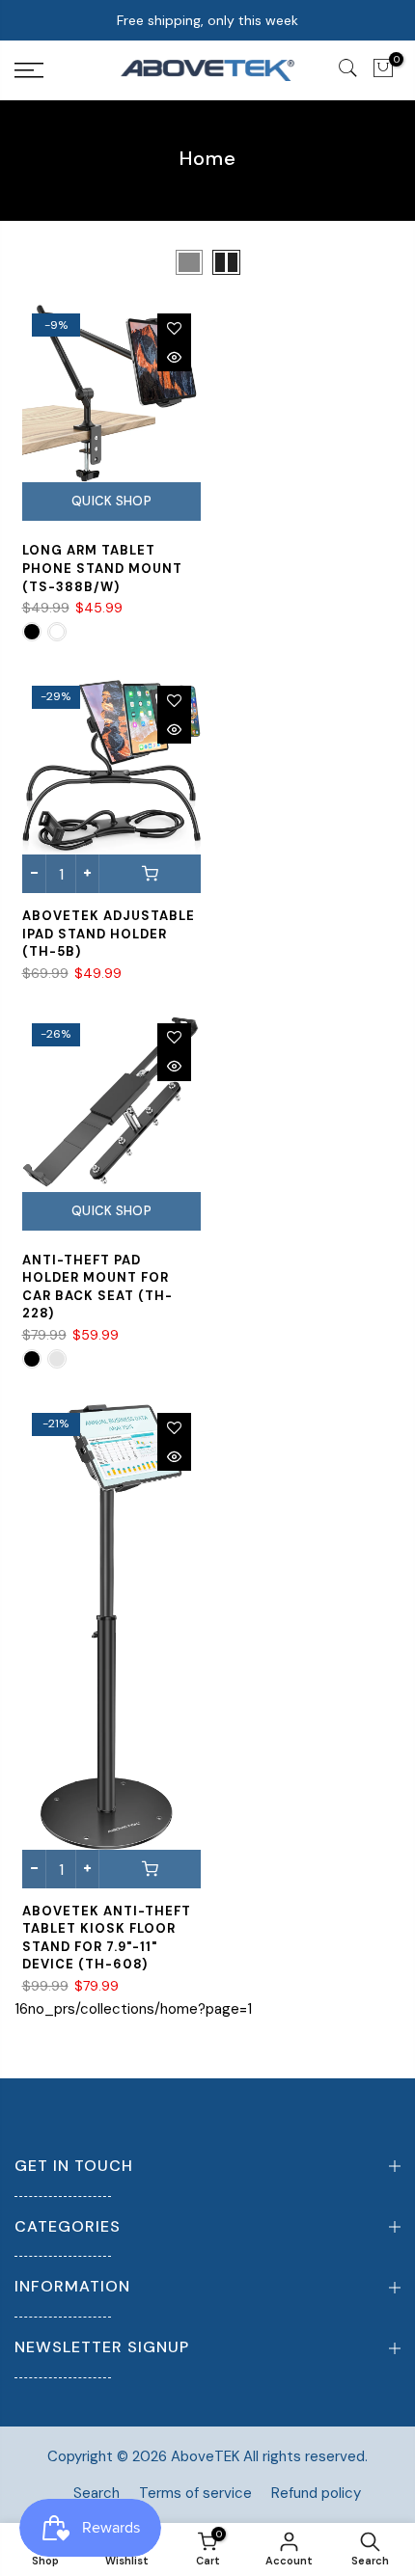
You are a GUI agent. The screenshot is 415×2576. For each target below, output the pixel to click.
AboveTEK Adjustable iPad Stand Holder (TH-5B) (109, 934)
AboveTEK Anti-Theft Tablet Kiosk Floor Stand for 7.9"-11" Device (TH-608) (107, 1938)
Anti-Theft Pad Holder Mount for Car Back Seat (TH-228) (97, 1287)
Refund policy (316, 2493)
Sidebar (375, 261)
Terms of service (195, 2493)
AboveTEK (205, 2456)
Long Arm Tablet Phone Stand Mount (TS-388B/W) (102, 568)
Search (97, 2493)
